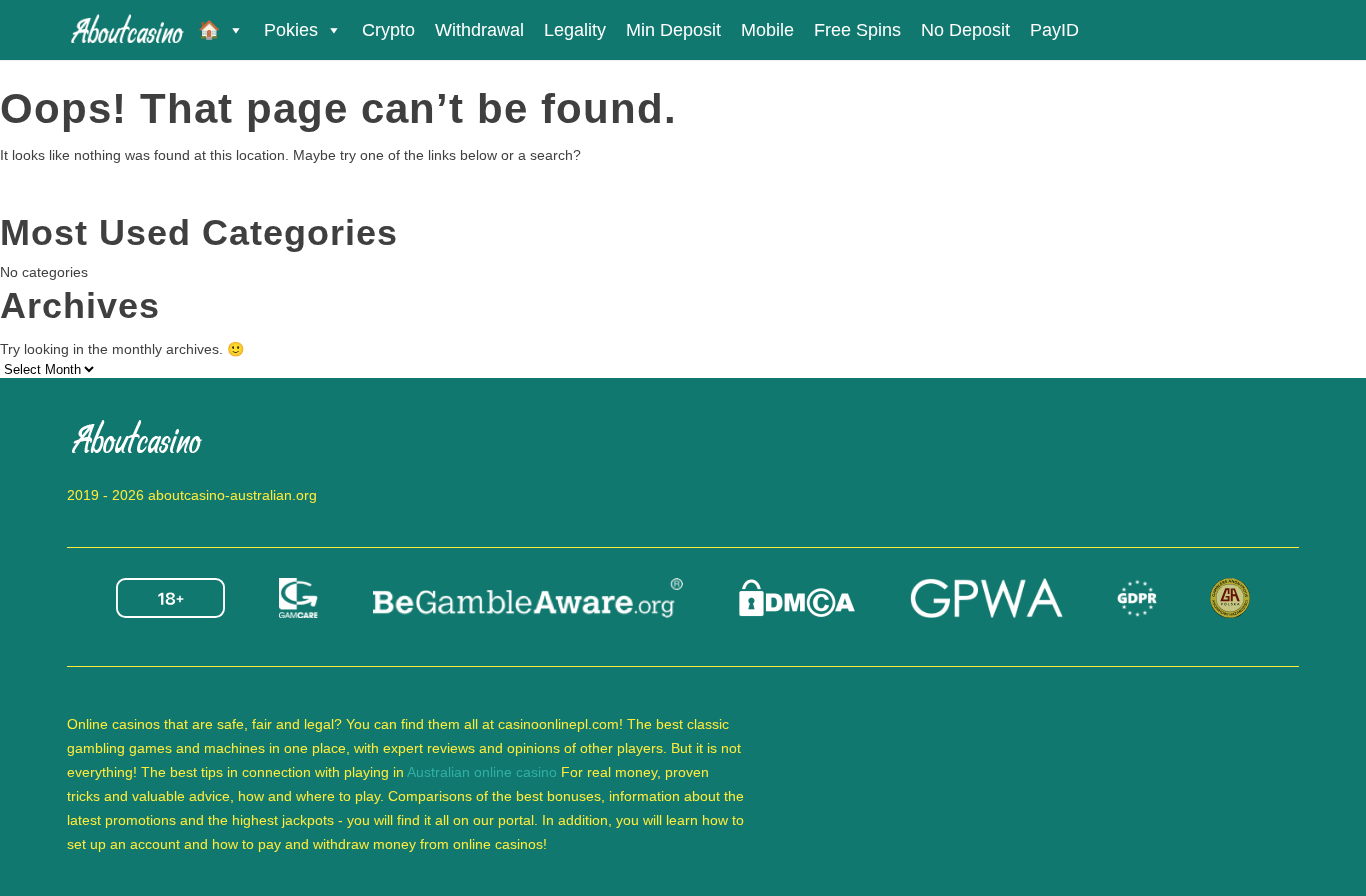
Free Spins (857, 30)
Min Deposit (673, 30)
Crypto (388, 30)
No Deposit (965, 30)
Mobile (767, 30)
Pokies (291, 30)
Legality (575, 30)
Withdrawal (479, 30)
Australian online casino (482, 772)
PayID (1054, 30)
